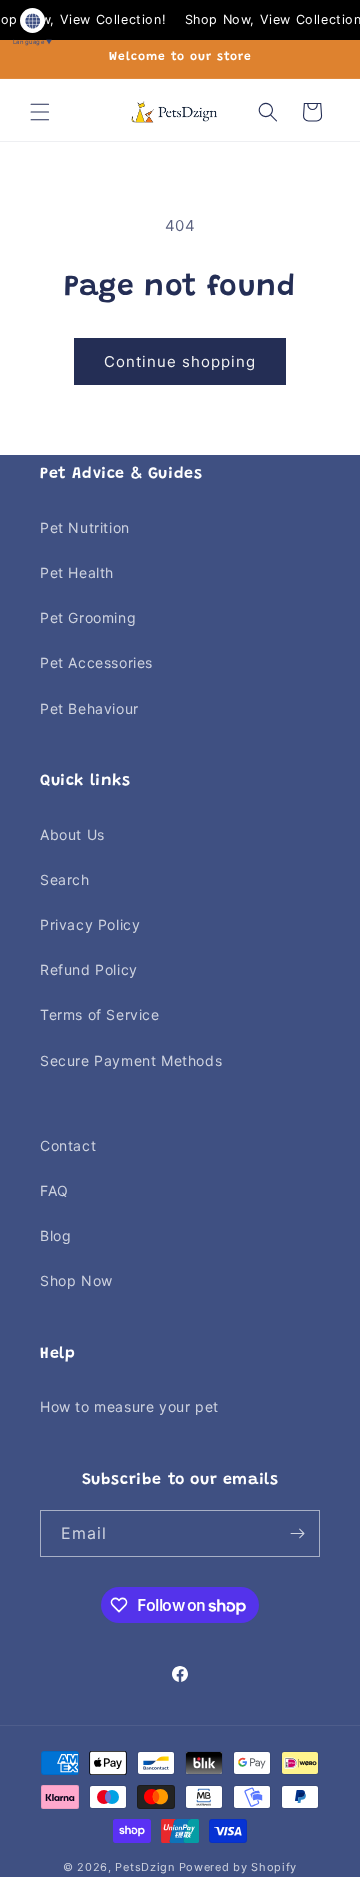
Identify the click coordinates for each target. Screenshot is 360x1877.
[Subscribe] (297, 1533)
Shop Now (76, 1280)
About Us (72, 834)
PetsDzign (144, 1867)
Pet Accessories (96, 662)
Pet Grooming (88, 617)
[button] (40, 112)
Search (65, 879)
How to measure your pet (129, 1406)
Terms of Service (100, 1014)
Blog (55, 1235)
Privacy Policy (90, 924)
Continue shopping (180, 361)
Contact (68, 1145)
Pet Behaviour (89, 708)
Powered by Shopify (238, 1867)
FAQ (54, 1190)
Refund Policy (89, 969)
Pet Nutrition (85, 527)
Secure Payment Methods (131, 1060)
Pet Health (77, 572)
